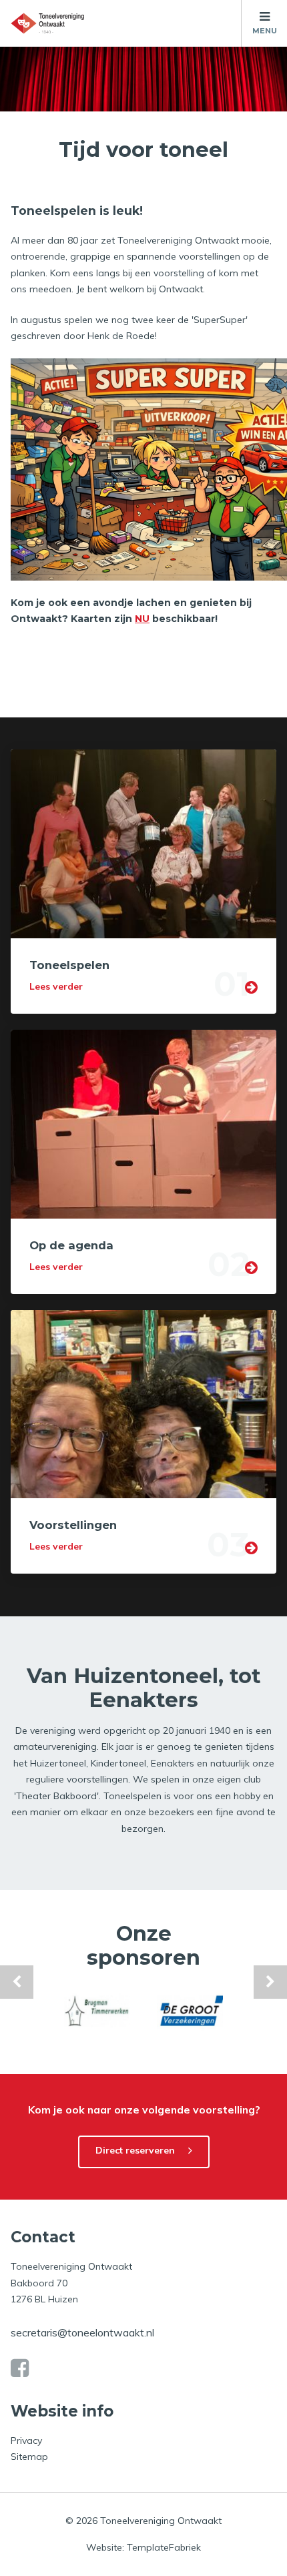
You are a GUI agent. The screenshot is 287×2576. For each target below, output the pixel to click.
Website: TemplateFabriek (143, 2547)
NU (142, 619)
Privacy (26, 2441)
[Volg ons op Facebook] (20, 2368)
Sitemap (29, 2457)
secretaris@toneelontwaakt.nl (82, 2332)
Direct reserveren (135, 2150)
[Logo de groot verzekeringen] (190, 2011)
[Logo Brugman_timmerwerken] (97, 2011)
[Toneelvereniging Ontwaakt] (47, 23)
